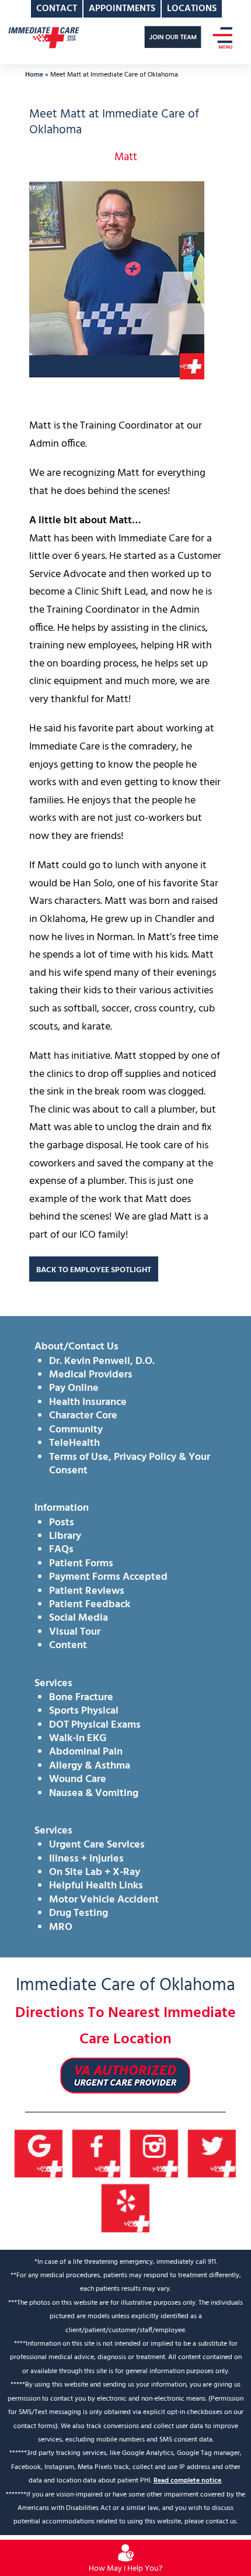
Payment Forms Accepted (108, 1577)
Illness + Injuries (86, 1859)
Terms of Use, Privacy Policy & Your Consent (130, 1464)
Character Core (83, 1416)
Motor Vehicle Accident (104, 1900)
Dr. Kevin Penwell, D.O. (102, 1361)
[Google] (39, 2154)
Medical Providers (91, 1375)
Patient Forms (81, 1564)
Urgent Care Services (97, 1845)
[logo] (44, 37)
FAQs (61, 1550)
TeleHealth (74, 1443)
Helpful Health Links (96, 1886)
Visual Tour (75, 1632)
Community (76, 1430)
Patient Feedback (90, 1605)
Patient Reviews (87, 1591)
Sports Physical (84, 1711)
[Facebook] (97, 2154)
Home (34, 75)
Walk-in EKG (78, 1738)
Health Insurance (88, 1402)
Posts (62, 1523)
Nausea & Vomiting (94, 1793)
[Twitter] (212, 2154)
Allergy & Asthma (90, 1766)
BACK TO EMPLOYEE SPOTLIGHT (94, 1270)
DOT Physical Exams (95, 1725)
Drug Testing (79, 1913)
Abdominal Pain (86, 1752)
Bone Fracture (81, 1698)
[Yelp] (126, 2209)
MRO (61, 1927)
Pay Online (74, 1388)
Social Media (79, 1618)
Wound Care (78, 1779)
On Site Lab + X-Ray (95, 1872)
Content (68, 1646)
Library (65, 1536)
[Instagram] (154, 2154)
